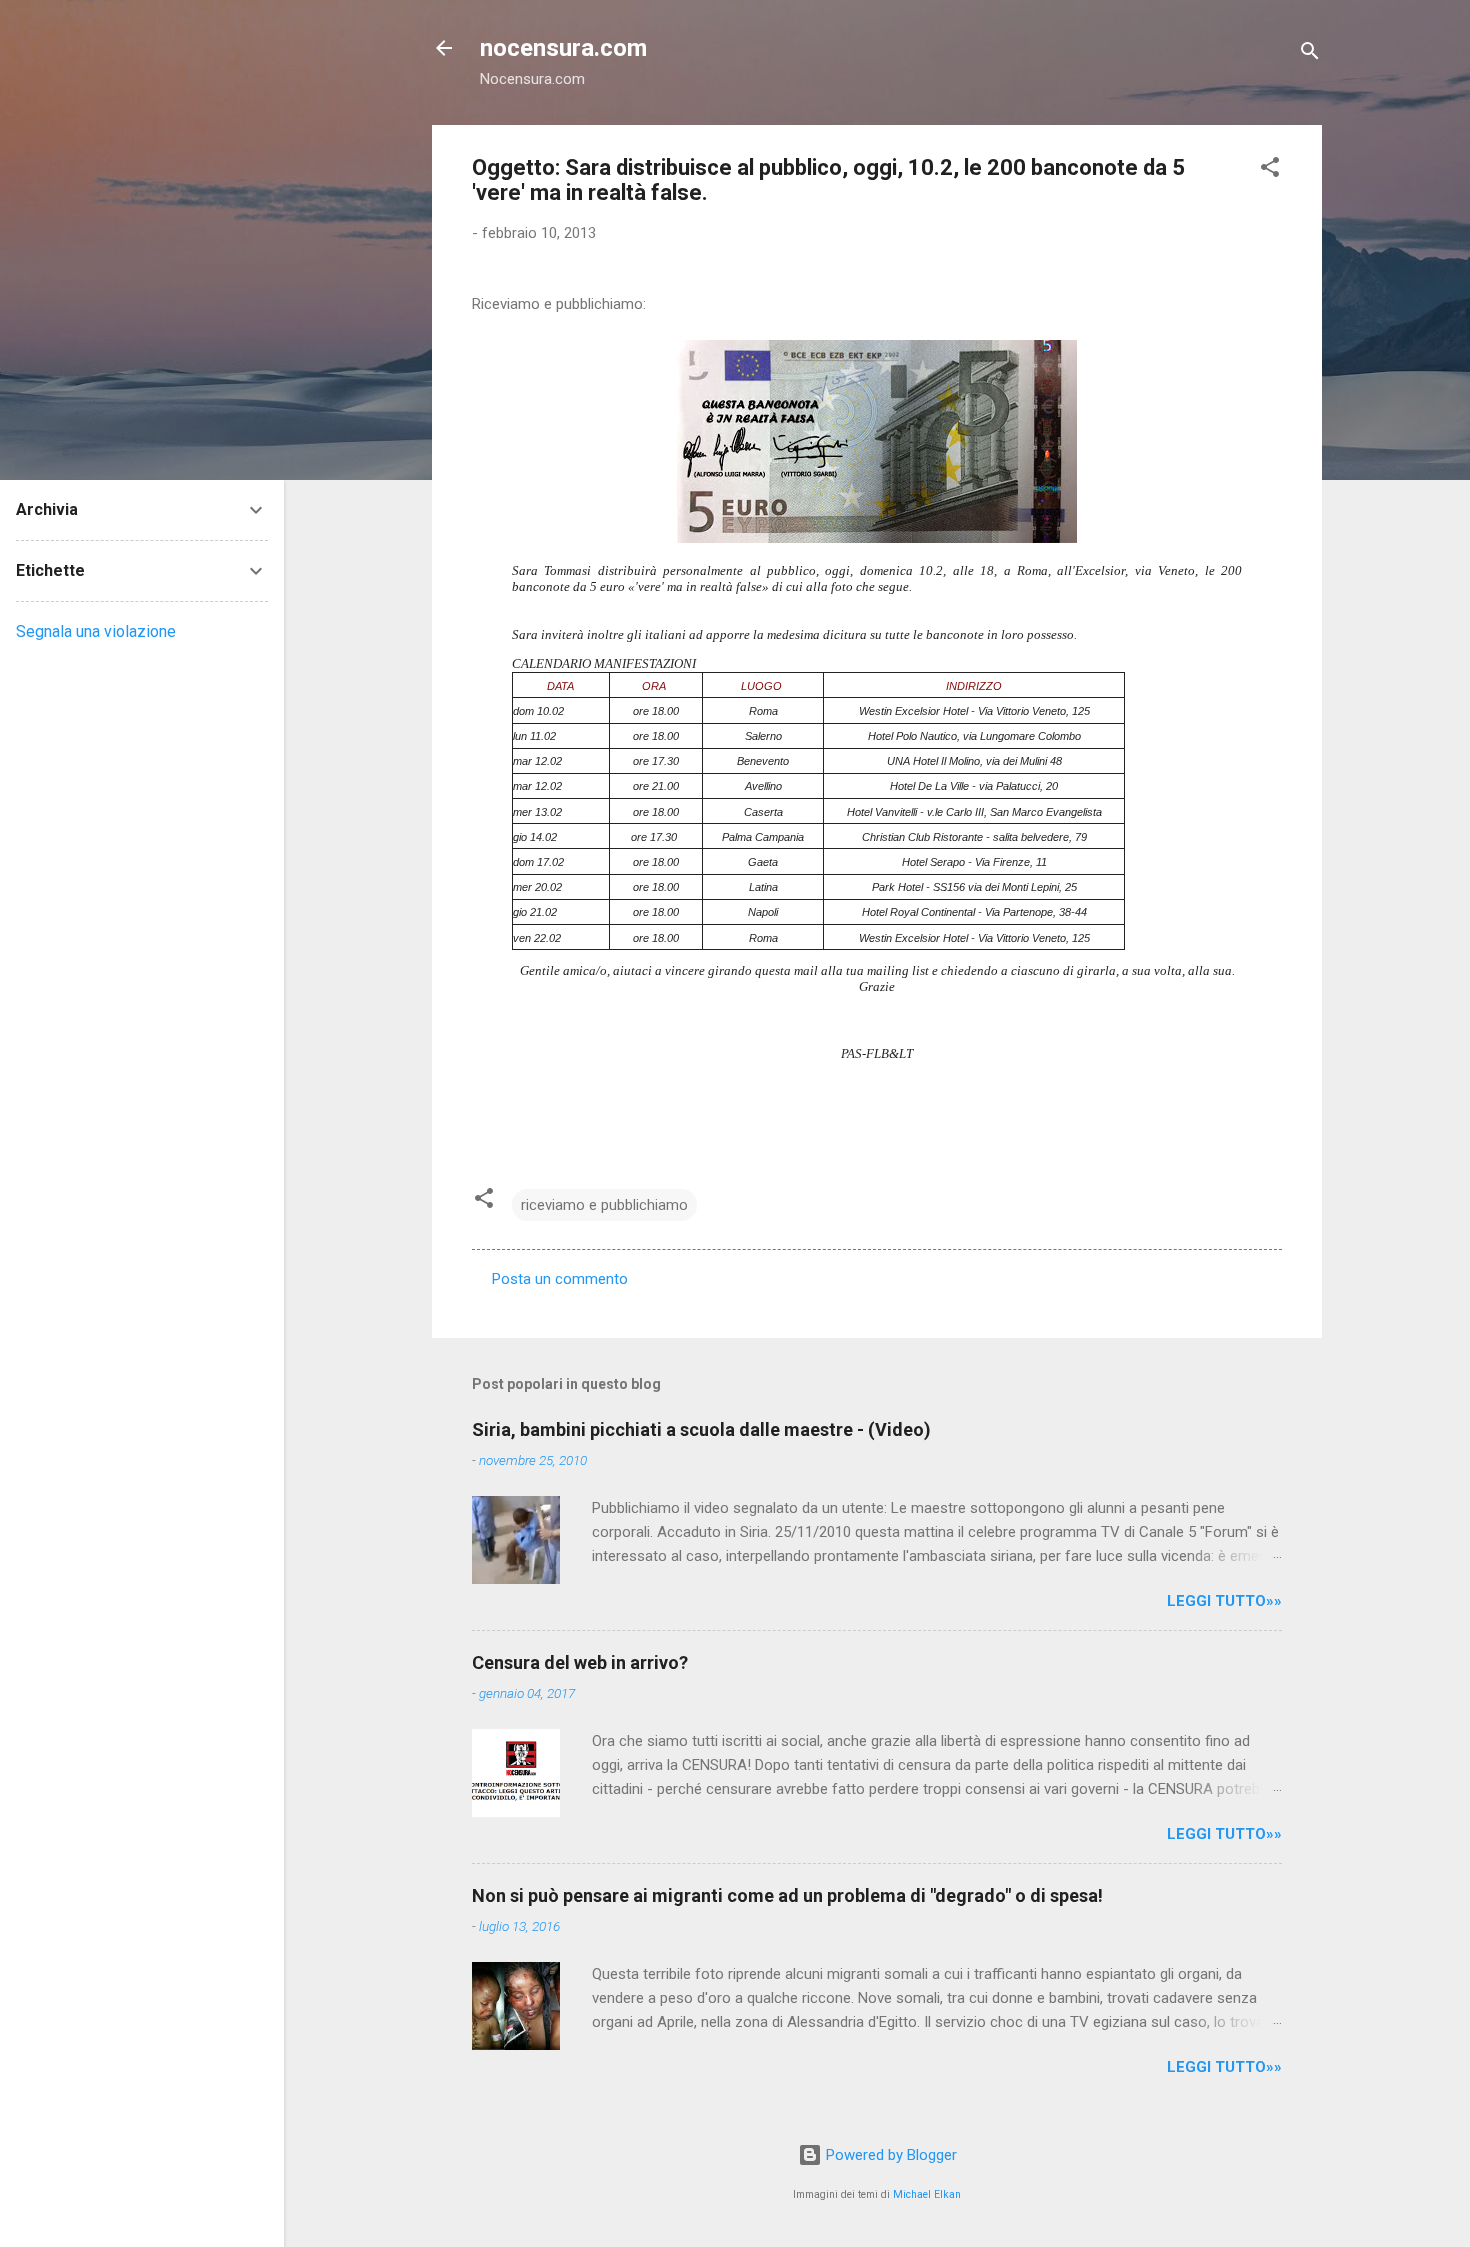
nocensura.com (563, 48)
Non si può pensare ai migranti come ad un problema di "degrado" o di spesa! (787, 1895)
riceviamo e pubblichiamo (604, 1205)
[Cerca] (1310, 54)
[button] (1270, 170)
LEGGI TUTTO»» (1224, 1601)
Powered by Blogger (889, 2155)
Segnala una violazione (96, 631)
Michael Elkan (927, 2194)
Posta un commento (560, 1279)
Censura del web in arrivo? (580, 1662)
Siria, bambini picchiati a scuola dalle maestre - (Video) (701, 1429)
